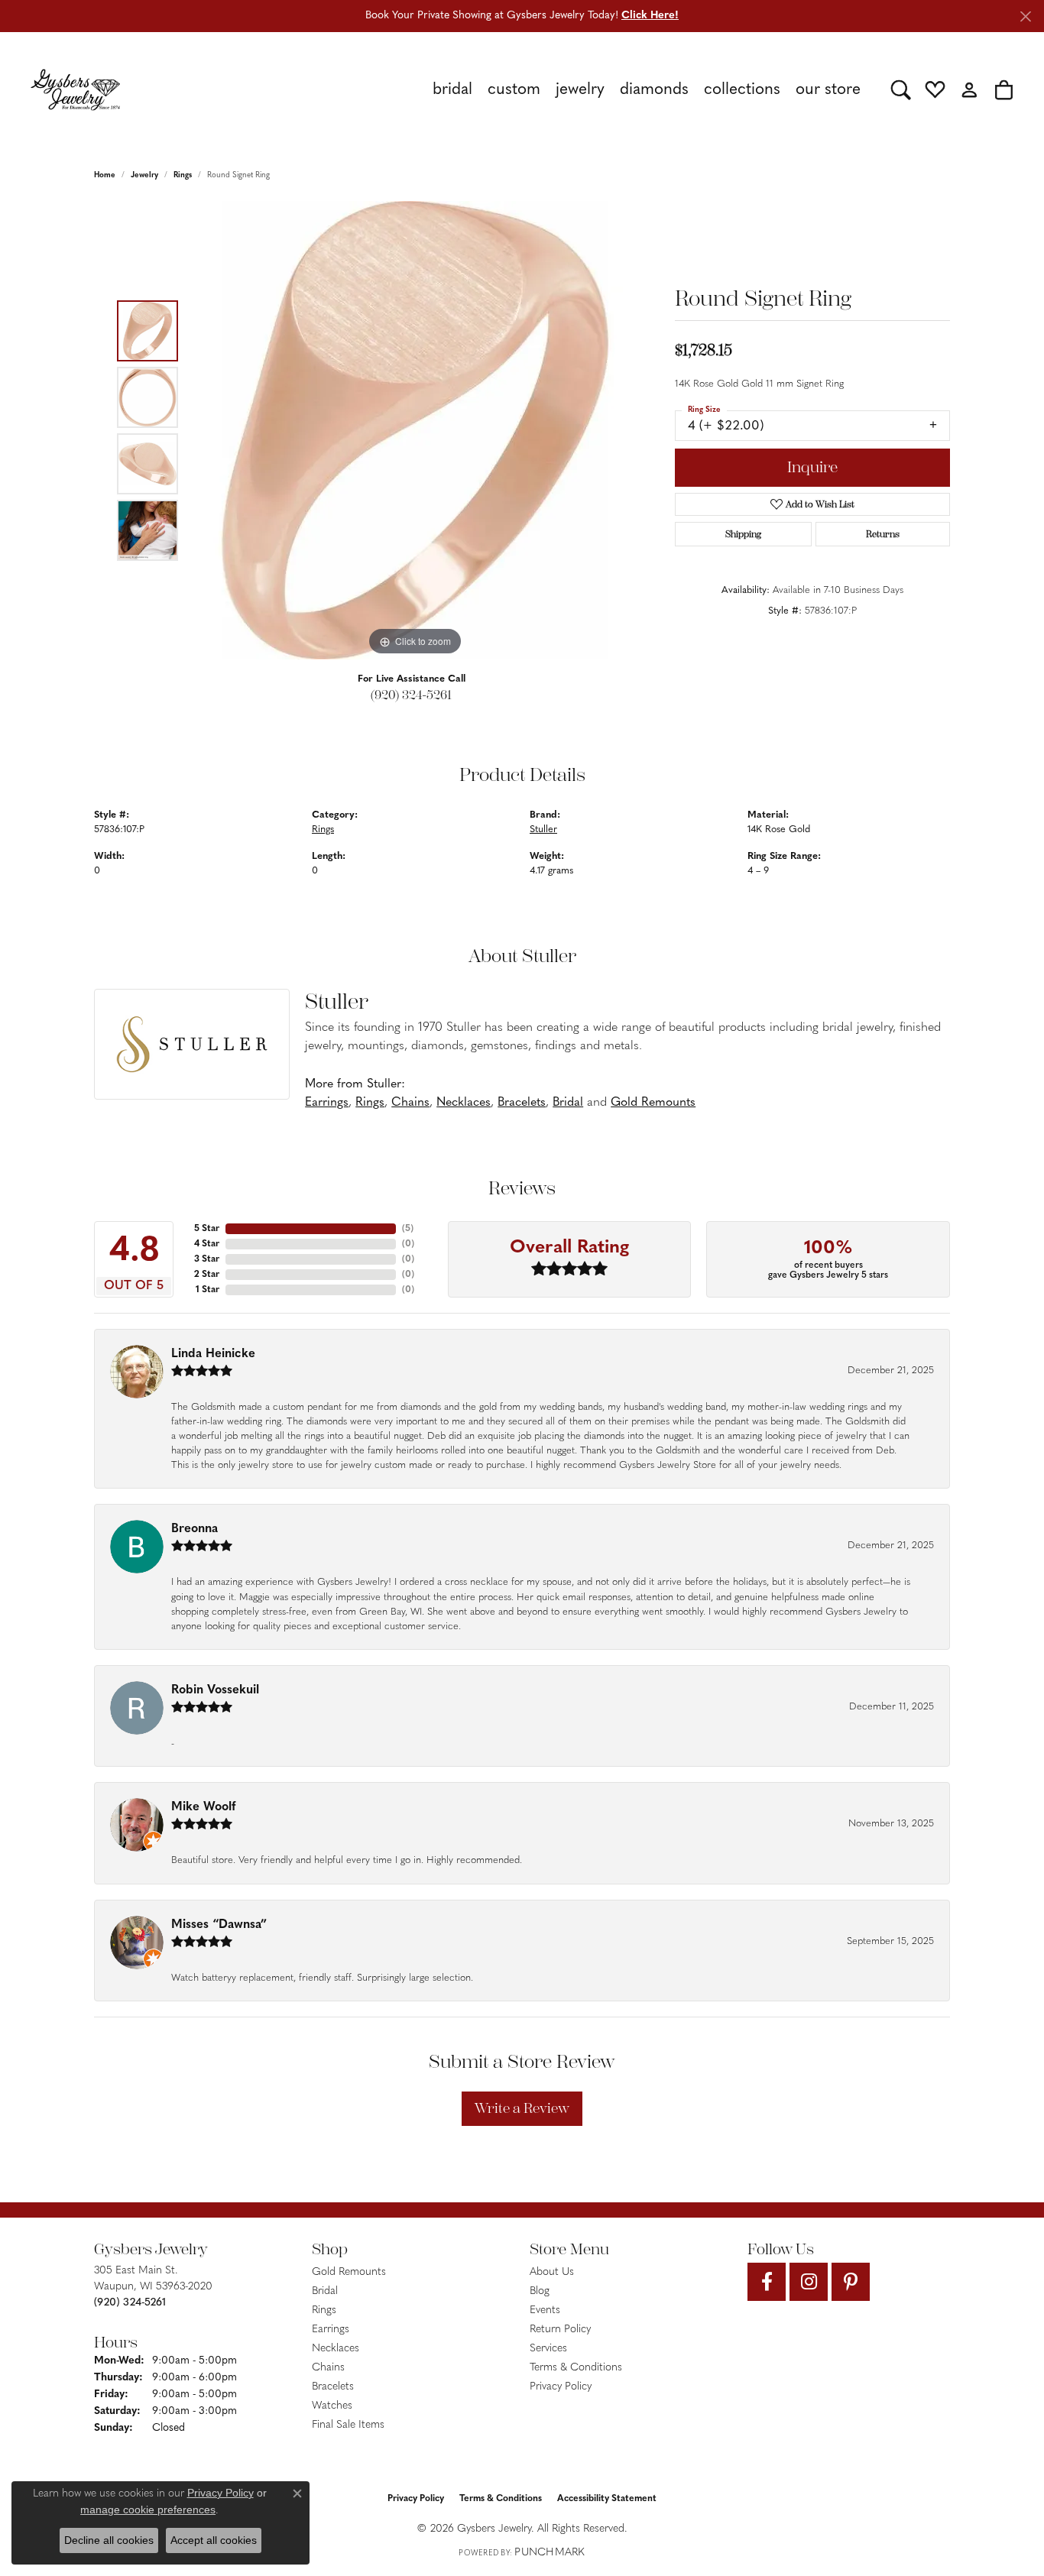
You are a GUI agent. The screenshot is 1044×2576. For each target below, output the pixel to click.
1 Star (208, 1290)
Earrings (327, 1103)
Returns (883, 534)
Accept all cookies (214, 2540)
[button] (901, 89)
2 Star (207, 1275)
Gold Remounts (653, 1103)
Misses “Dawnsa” (219, 1925)
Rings (183, 175)
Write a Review (522, 2108)
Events (545, 2310)
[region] (415, 430)
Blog (540, 2291)
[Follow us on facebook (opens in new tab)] (767, 2282)
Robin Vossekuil (215, 1690)
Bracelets (522, 1103)
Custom (514, 90)
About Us (552, 2272)
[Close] (1025, 16)
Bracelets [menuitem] (333, 2387)
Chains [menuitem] (328, 2368)
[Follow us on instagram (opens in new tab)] (809, 2282)
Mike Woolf (203, 1807)
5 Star (207, 1229)
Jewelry (580, 90)
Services (548, 2349)
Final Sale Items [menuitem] (348, 2425)
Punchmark (550, 2553)
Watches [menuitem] (332, 2406)
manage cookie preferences (148, 2510)
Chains (410, 1103)
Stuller (543, 830)
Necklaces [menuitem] (336, 2349)
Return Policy (560, 2330)
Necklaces (464, 1103)
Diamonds (654, 90)
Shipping (743, 534)
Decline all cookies (109, 2540)
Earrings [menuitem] (331, 2330)
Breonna (195, 1529)
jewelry (144, 175)
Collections (742, 90)
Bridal (452, 90)
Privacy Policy (561, 2387)
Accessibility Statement (607, 2499)
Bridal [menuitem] (325, 2291)
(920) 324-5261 (411, 695)
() (408, 1229)
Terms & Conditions (576, 2368)
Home (105, 175)
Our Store (828, 90)
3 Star (207, 1259)
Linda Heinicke (213, 1354)
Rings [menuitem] (324, 2310)
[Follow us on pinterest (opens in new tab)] (851, 2282)
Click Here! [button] (650, 16)
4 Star (207, 1244)
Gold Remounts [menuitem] (349, 2272)
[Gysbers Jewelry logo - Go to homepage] (75, 89)
